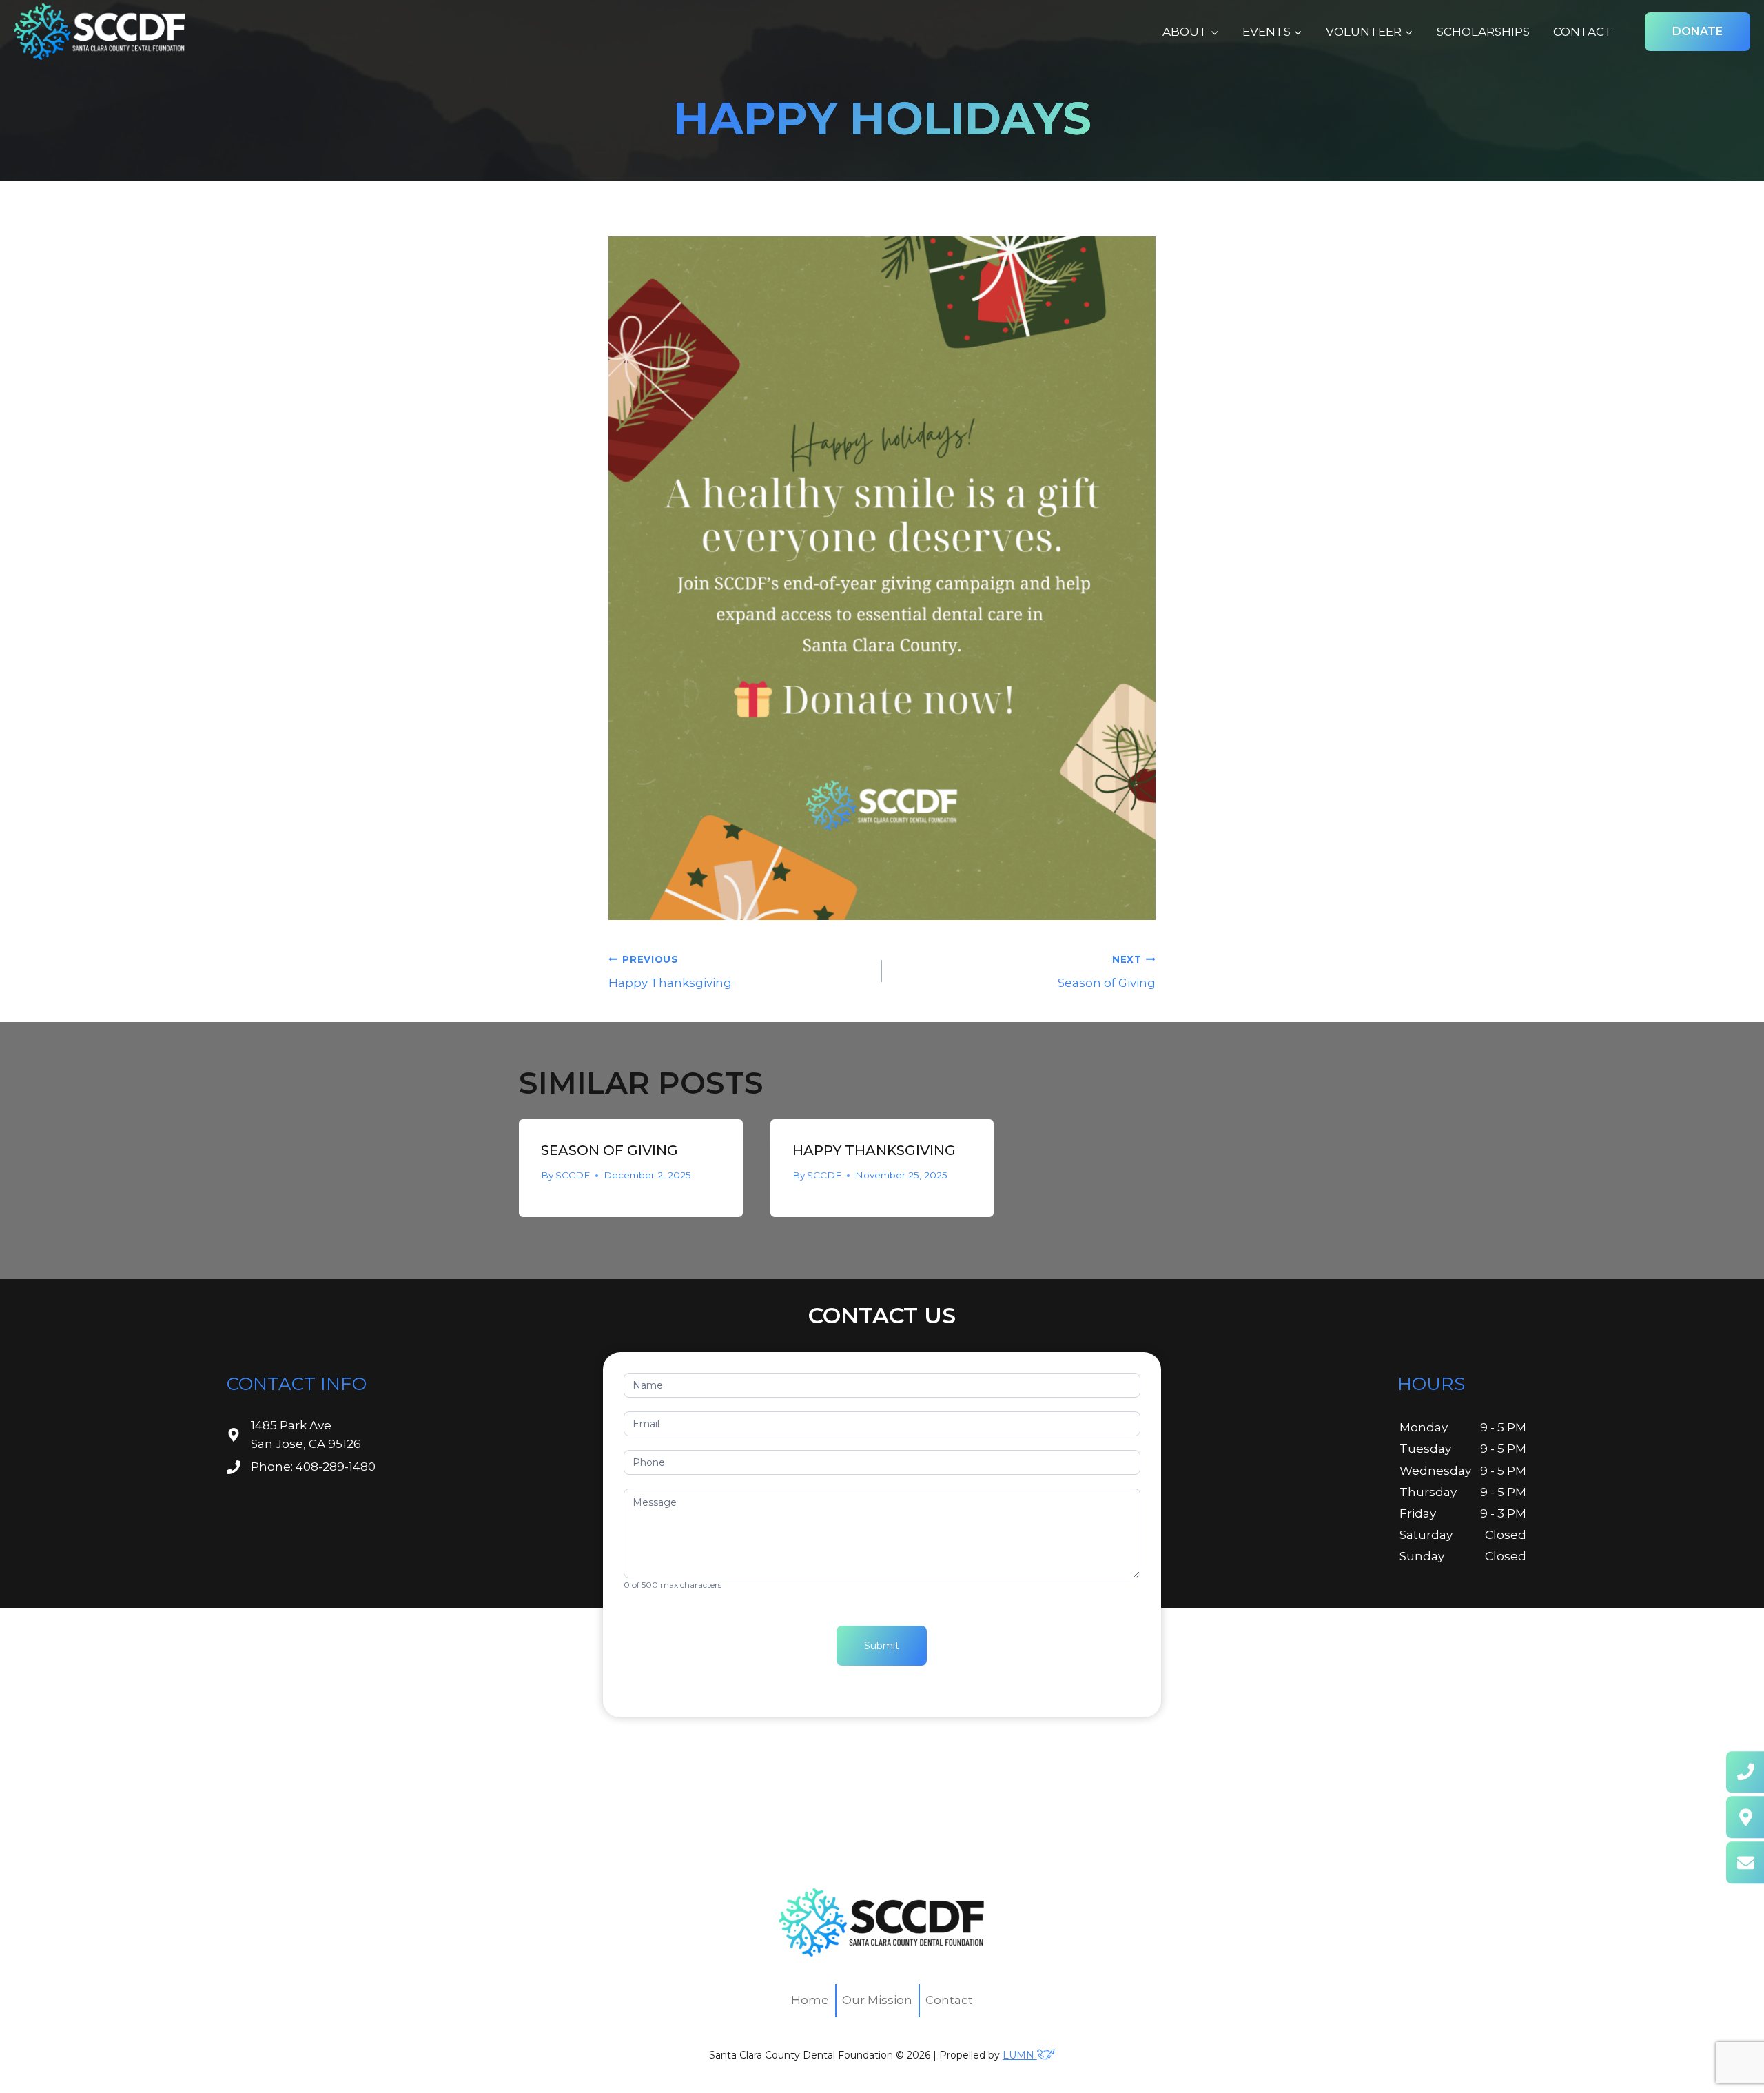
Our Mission (877, 2000)
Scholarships (1483, 32)
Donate (1698, 31)
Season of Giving (1107, 972)
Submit (882, 1646)
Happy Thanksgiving (670, 972)
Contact (1583, 32)
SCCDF (573, 1175)
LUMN (1020, 2055)
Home (810, 2000)
